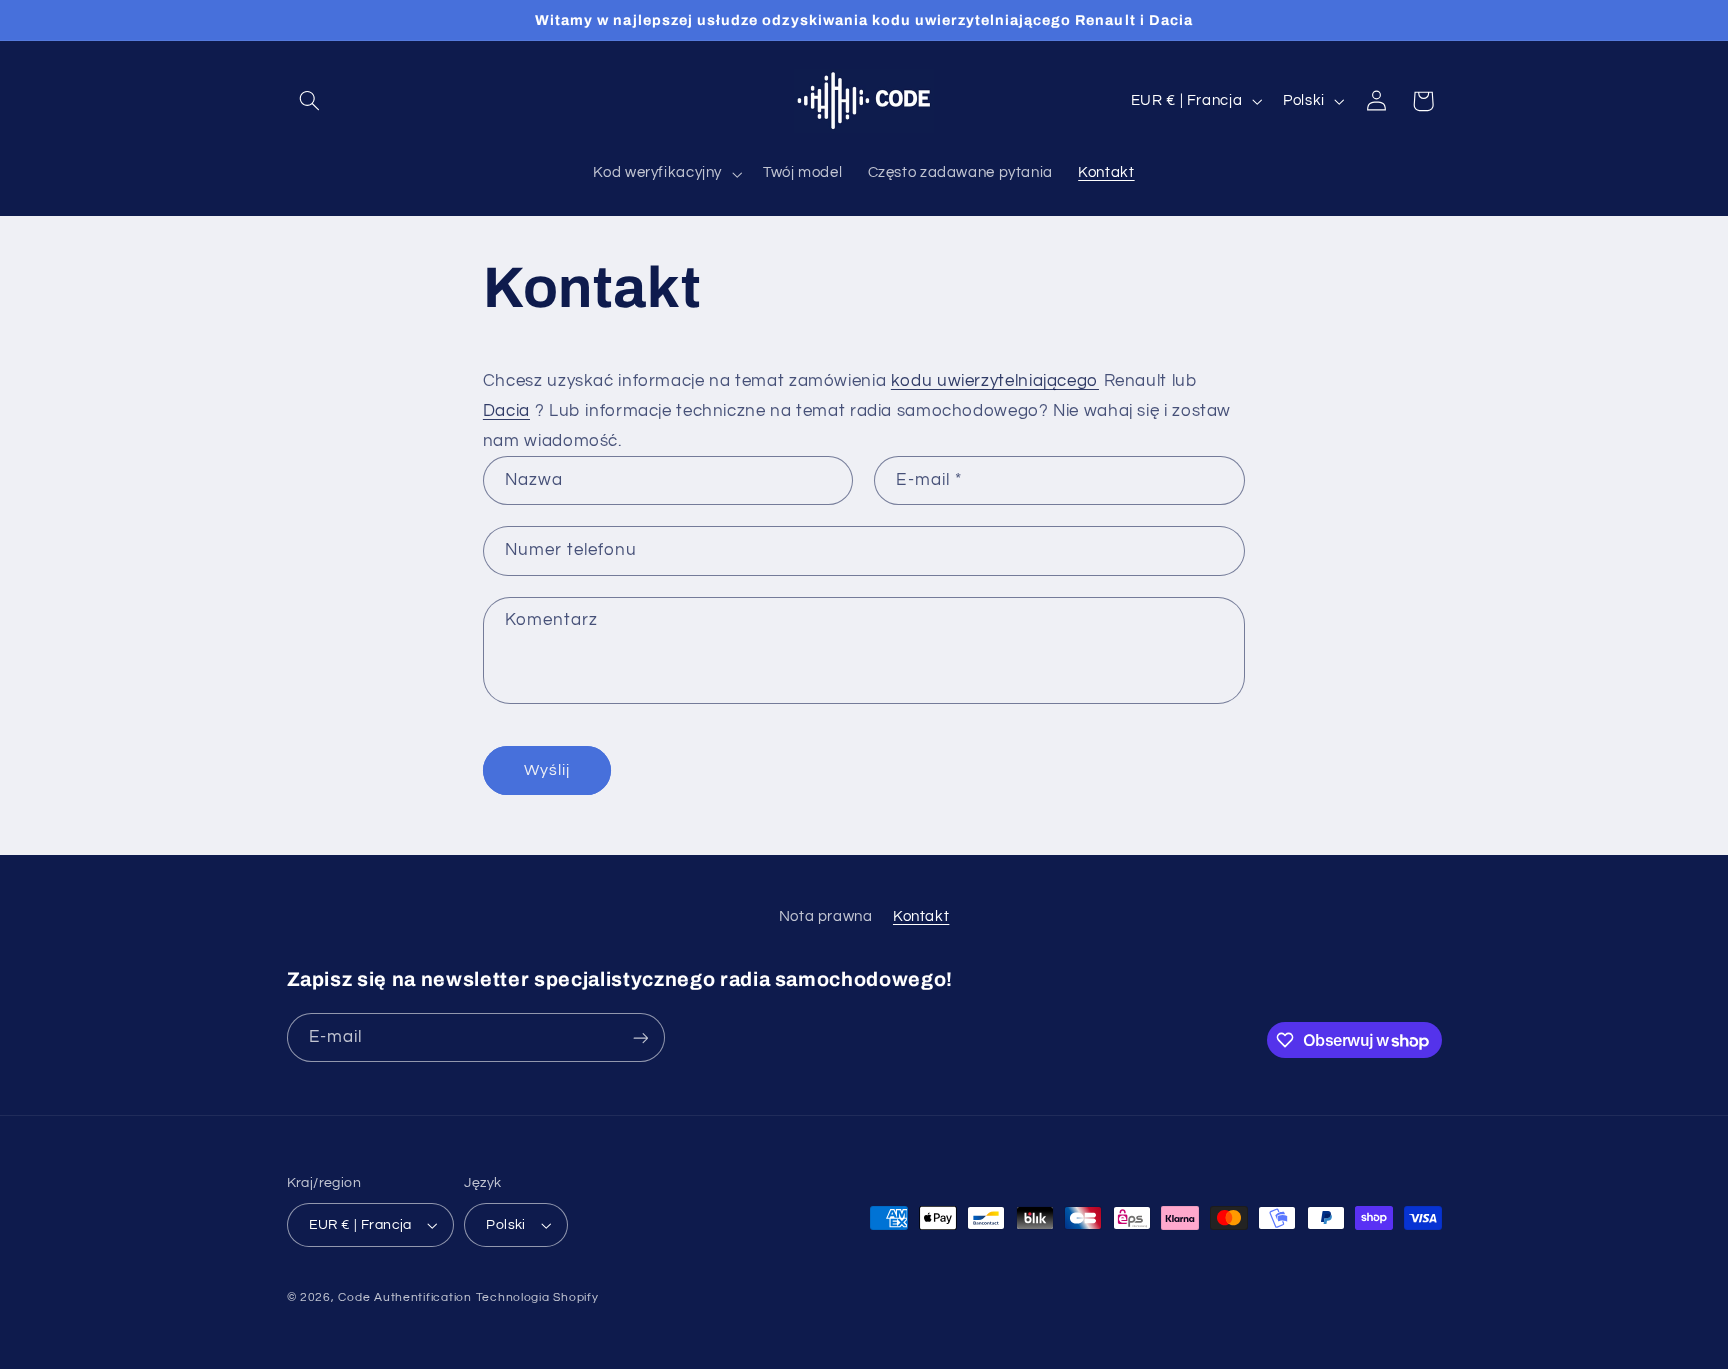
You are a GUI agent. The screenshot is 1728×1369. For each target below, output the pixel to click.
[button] (310, 101)
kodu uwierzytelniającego (995, 381)
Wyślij (547, 770)
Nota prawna (826, 916)
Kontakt (921, 916)
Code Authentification (404, 1297)
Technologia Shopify (537, 1297)
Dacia (506, 411)
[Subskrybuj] (640, 1037)
